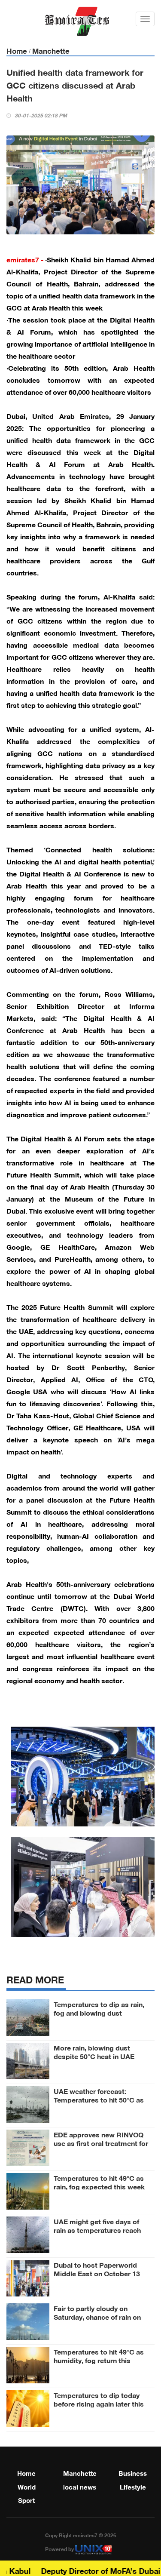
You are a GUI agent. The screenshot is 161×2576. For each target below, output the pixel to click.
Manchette (51, 50)
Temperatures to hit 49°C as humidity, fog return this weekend (99, 2360)
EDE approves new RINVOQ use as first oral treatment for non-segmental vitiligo (101, 2143)
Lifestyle (133, 2486)
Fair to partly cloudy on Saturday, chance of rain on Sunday (97, 2316)
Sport (26, 2499)
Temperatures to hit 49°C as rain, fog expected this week (99, 2182)
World (27, 2486)
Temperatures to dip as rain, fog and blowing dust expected (99, 2012)
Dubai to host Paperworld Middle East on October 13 (97, 2269)
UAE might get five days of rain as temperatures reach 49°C (97, 2229)
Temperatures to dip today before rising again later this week (99, 2403)
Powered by (60, 2548)
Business (133, 2472)
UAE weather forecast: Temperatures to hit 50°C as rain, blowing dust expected (99, 2099)
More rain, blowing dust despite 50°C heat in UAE (94, 2051)
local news (80, 2486)
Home (17, 50)
